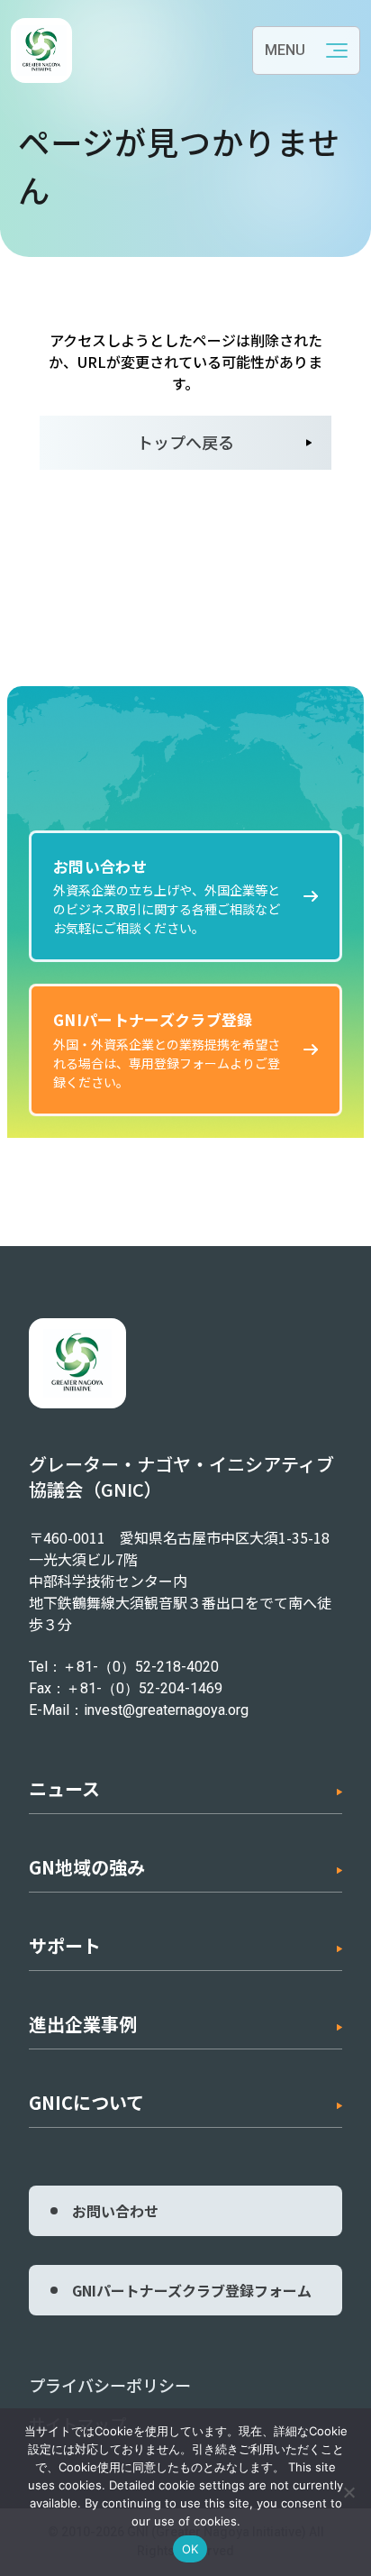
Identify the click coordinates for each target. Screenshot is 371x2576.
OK (190, 2549)
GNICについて (86, 2102)
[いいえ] (348, 2492)
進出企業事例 (83, 2024)
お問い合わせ (115, 2211)
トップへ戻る (185, 442)
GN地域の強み (87, 1867)
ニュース (64, 1788)
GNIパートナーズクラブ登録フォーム (192, 2290)
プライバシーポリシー (110, 2385)
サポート (65, 1945)
